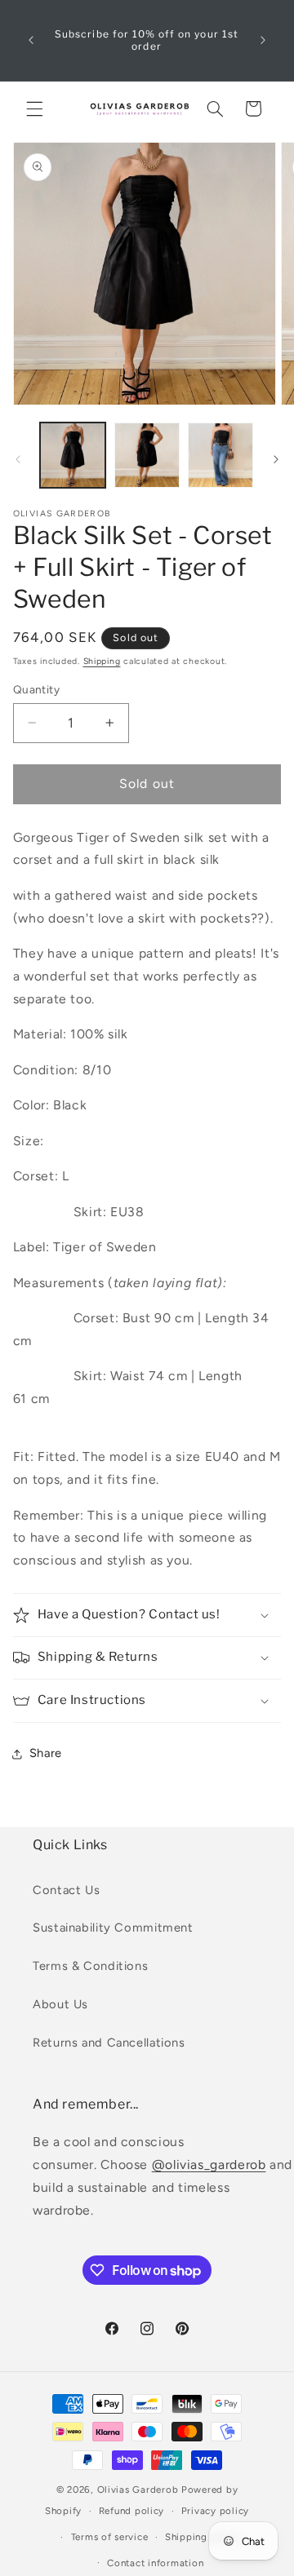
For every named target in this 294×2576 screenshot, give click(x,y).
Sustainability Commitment (113, 1928)
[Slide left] (18, 459)
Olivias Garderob (138, 2490)
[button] (34, 108)
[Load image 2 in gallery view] (147, 455)
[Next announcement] (263, 40)
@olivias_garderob (209, 2164)
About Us (60, 2004)
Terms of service (110, 2537)
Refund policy (132, 2511)
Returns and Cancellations (109, 2043)
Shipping (102, 661)
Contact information (155, 2563)
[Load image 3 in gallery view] (220, 455)
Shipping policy (203, 2537)
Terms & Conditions (90, 1966)
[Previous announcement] (31, 40)
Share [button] (46, 1753)
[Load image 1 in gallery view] (73, 455)
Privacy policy (215, 2511)
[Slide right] (276, 459)
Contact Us (66, 1890)
